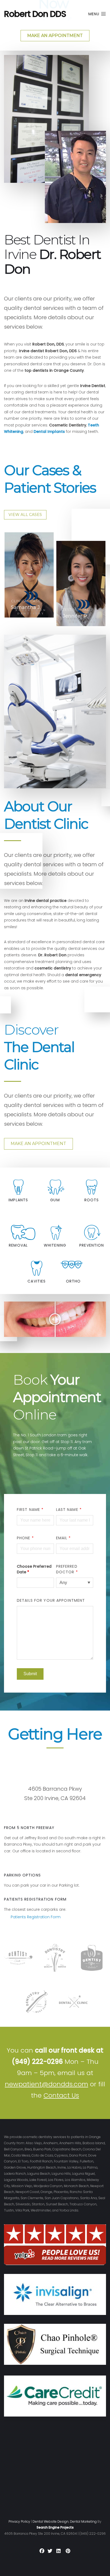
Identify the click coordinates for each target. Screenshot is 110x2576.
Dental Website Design (51, 2521)
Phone (25, 1538)
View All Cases (25, 515)
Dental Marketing (83, 2521)
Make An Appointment (38, 1144)
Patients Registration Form (36, 1917)
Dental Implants (49, 432)
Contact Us (61, 2095)
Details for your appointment (51, 1600)
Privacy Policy (19, 2521)
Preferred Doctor (67, 1569)
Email (64, 1538)
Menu (95, 14)
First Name (30, 1510)
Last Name (69, 1510)
